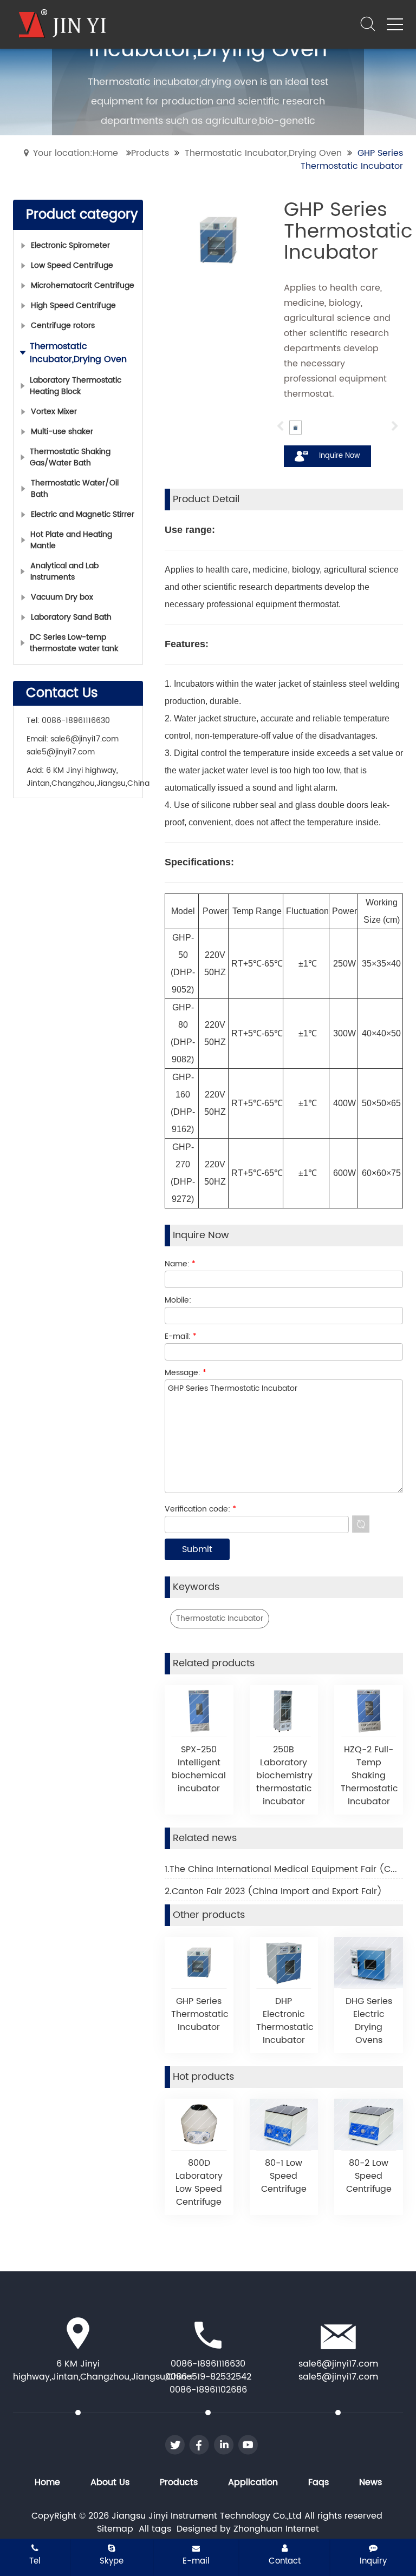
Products (150, 153)
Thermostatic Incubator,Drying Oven (263, 153)
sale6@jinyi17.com (84, 739)
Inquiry (373, 2561)
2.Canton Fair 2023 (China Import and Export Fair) (273, 1891)
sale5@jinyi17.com (61, 752)
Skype (112, 2561)
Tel (35, 2561)
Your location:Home (76, 153)
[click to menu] (395, 24)
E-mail (196, 2561)
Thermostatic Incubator (220, 1618)
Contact (285, 2561)
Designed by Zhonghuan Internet (248, 2529)
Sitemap (115, 2529)
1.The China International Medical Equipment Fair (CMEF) (284, 1869)
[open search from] (368, 23)
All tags (155, 2529)
